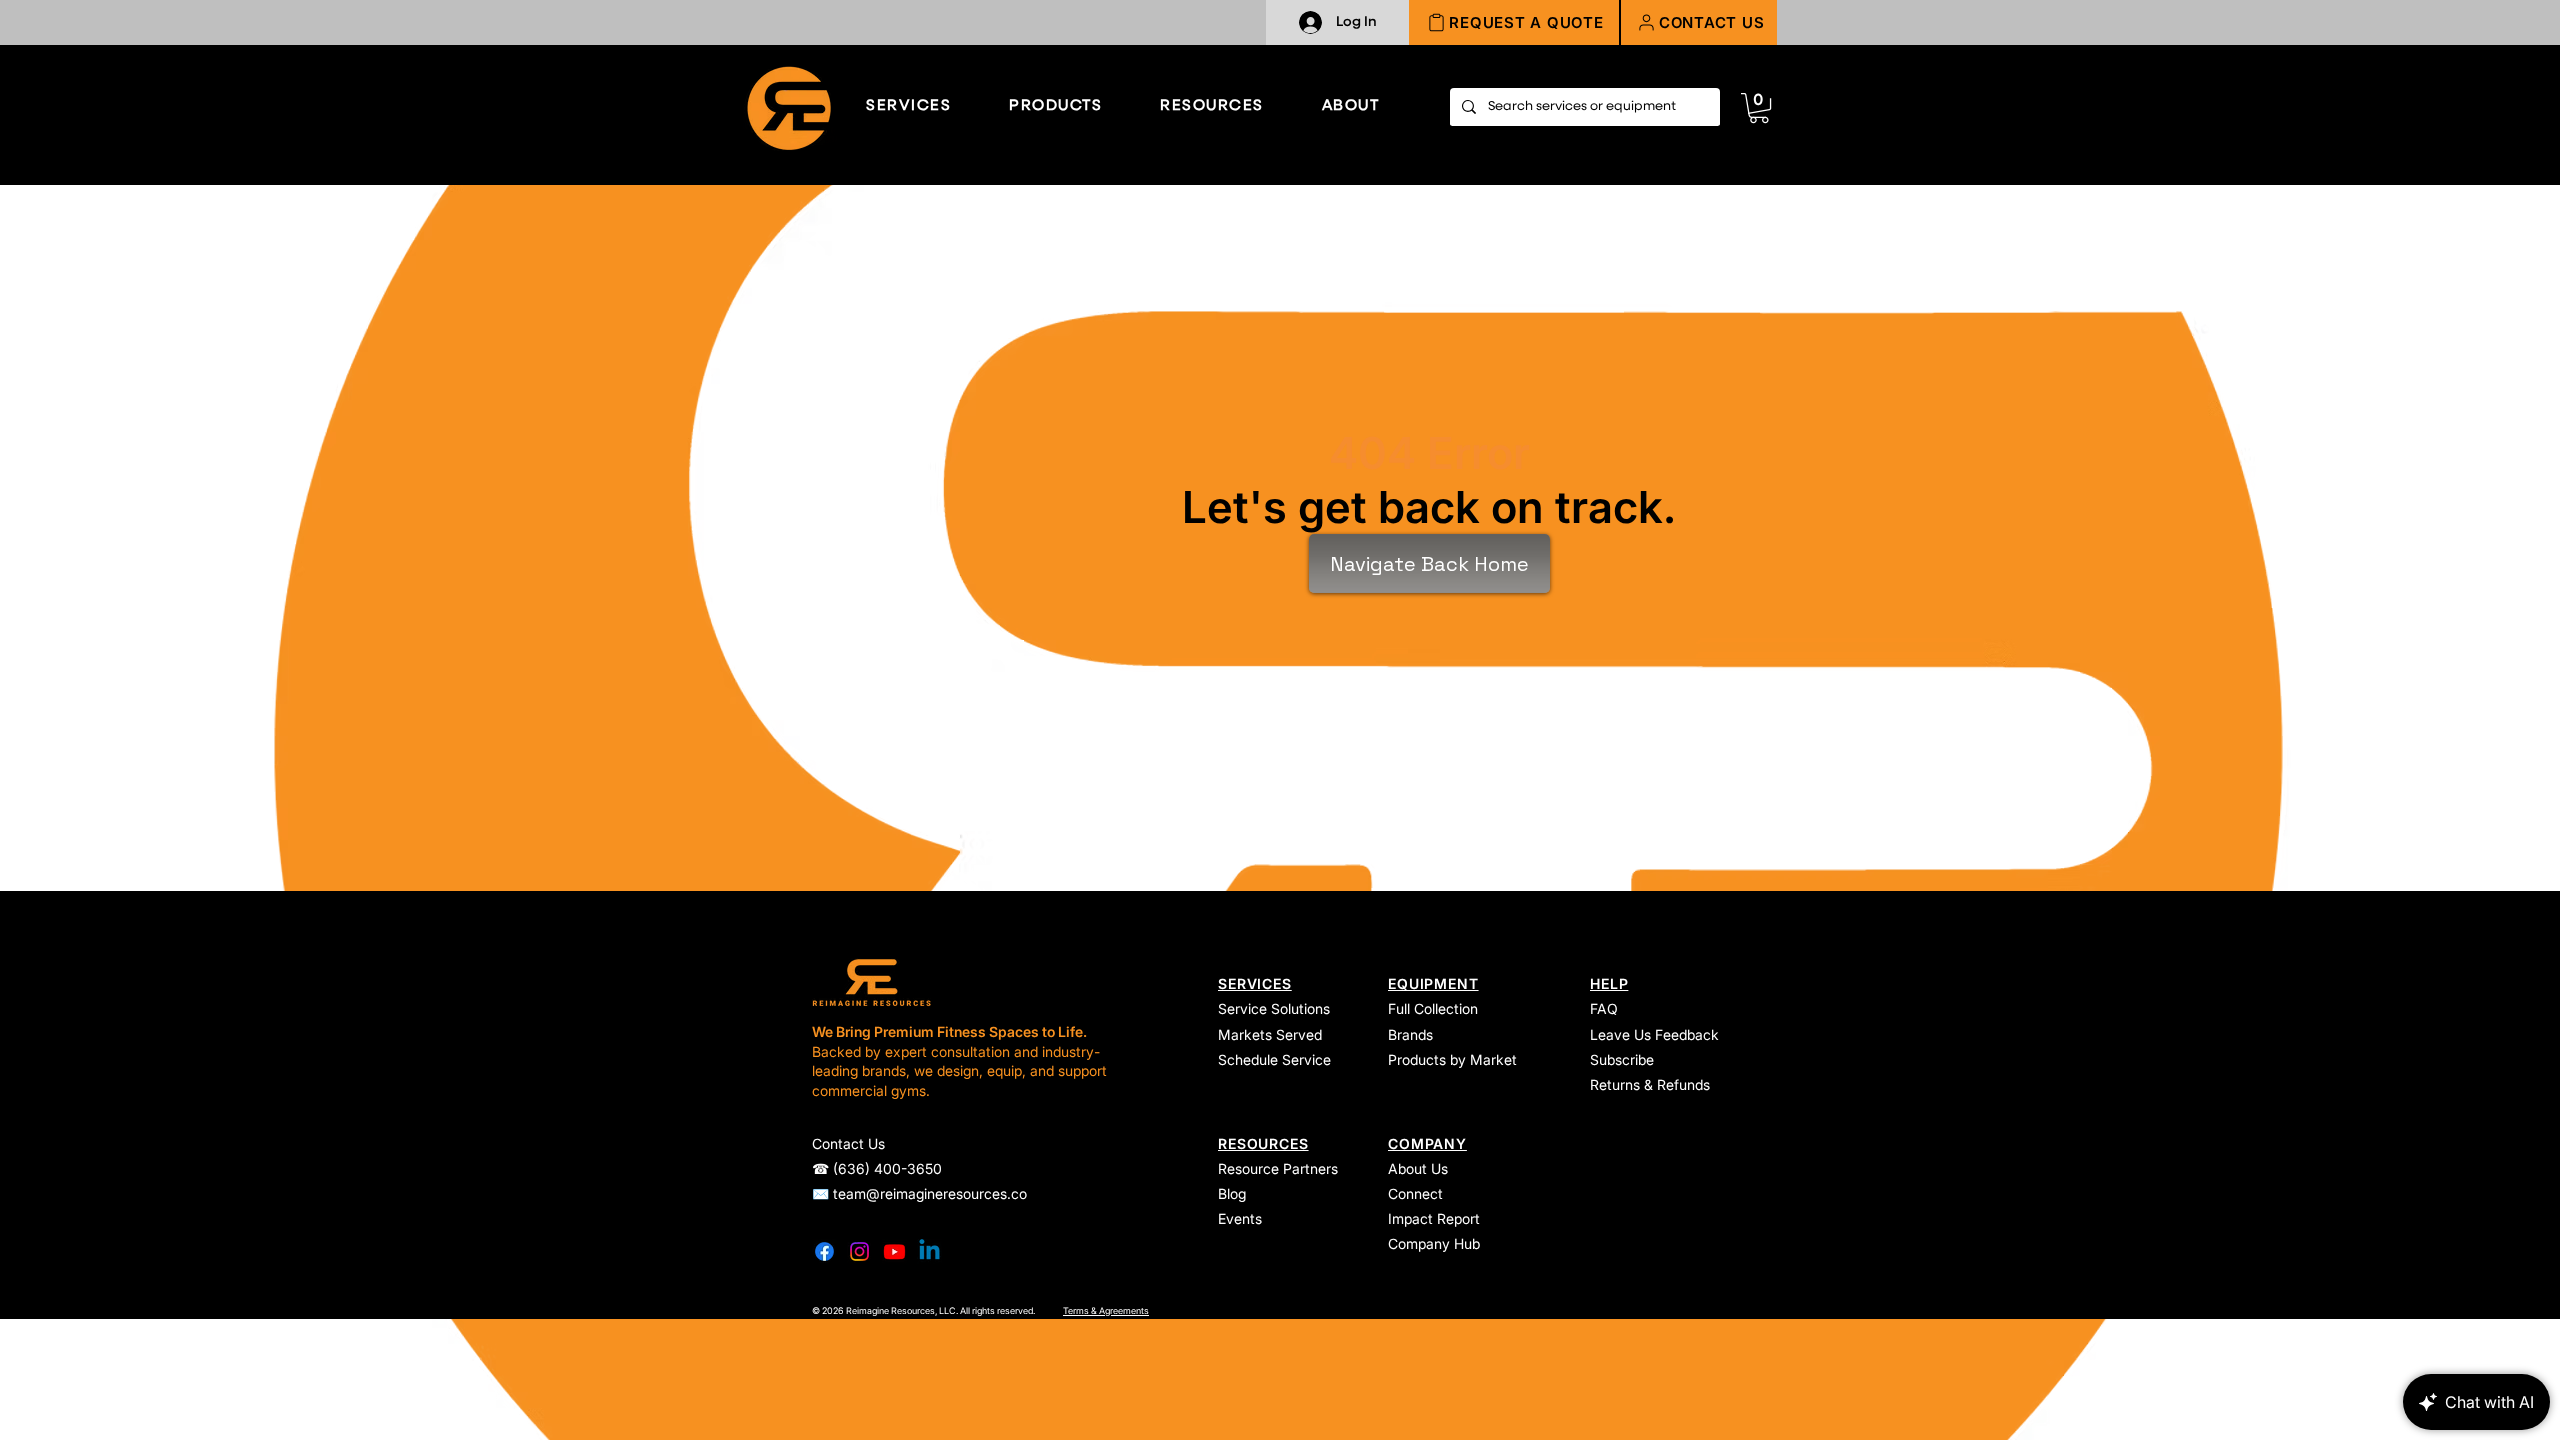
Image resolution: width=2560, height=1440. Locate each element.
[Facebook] (824, 1251)
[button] (1699, 22)
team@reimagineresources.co (930, 1193)
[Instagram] (859, 1251)
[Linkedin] (929, 1251)
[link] (1759, 108)
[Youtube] (894, 1251)
